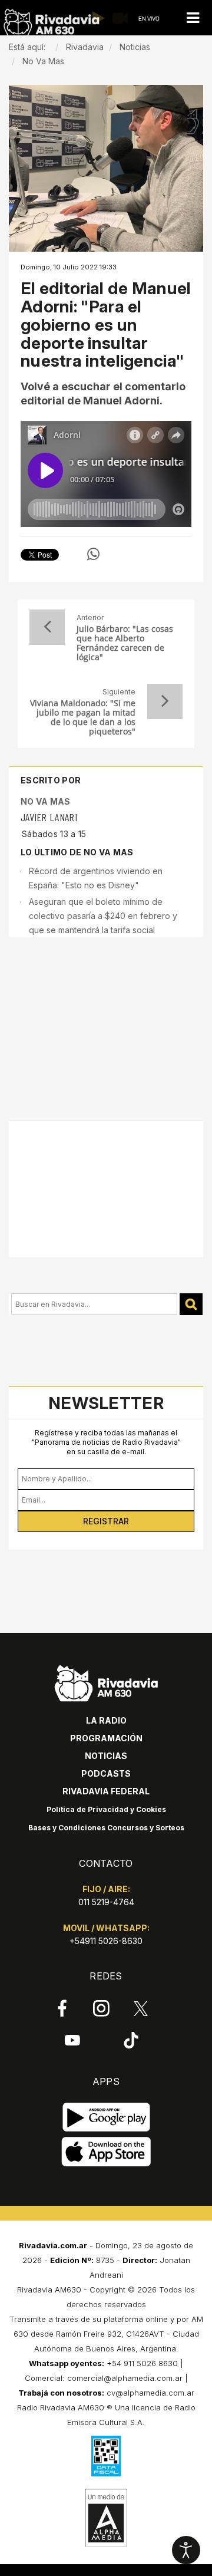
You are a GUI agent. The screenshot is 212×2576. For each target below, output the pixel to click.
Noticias (106, 1756)
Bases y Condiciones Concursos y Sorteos (106, 1828)
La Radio (106, 1720)
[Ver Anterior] (47, 627)
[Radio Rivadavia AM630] (51, 23)
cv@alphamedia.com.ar (150, 2393)
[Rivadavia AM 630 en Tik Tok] (131, 2040)
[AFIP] (106, 2456)
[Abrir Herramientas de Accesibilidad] (186, 2550)
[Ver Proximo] (165, 701)
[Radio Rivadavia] (106, 1681)
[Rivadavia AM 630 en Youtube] (72, 2040)
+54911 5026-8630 (106, 1941)
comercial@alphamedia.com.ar (125, 2378)
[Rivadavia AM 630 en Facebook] (62, 2008)
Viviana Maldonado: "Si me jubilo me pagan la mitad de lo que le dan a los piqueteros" (83, 717)
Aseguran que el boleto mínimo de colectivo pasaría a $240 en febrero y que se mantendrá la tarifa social (103, 916)
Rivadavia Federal (106, 1791)
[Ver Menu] (193, 18)
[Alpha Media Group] (106, 2518)
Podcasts (106, 1773)
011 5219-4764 (106, 1902)
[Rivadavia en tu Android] (106, 2118)
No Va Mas (46, 801)
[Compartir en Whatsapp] (93, 554)
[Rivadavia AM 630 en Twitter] (141, 2008)
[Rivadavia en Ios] (106, 2152)
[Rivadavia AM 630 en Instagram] (102, 2008)
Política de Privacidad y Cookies (106, 1809)
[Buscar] (191, 1304)
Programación (106, 1738)
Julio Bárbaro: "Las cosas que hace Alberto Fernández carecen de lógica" (125, 643)
